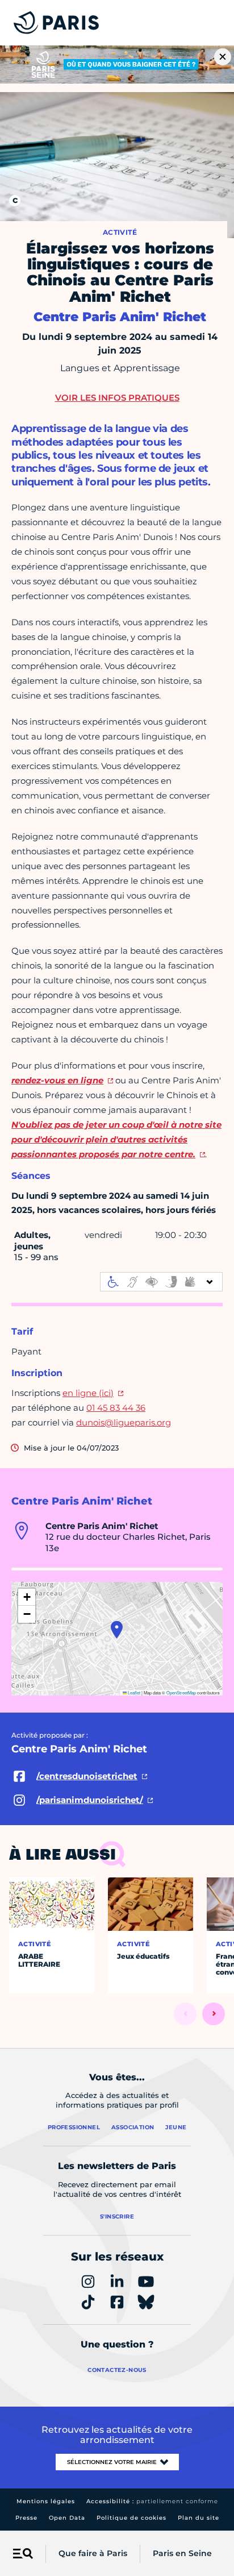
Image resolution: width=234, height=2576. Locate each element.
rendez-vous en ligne (57, 1080)
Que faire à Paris (93, 2553)
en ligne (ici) (88, 1393)
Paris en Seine (182, 2553)
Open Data (67, 2518)
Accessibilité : (152, 2501)
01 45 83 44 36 (116, 1408)
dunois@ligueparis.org (124, 1422)
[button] (117, 1630)
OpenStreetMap (181, 1692)
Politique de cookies (131, 2518)
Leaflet (133, 1692)
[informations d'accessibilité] (161, 1282)
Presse (26, 2518)
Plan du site (199, 2518)
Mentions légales (46, 2501)
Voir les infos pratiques (117, 398)
